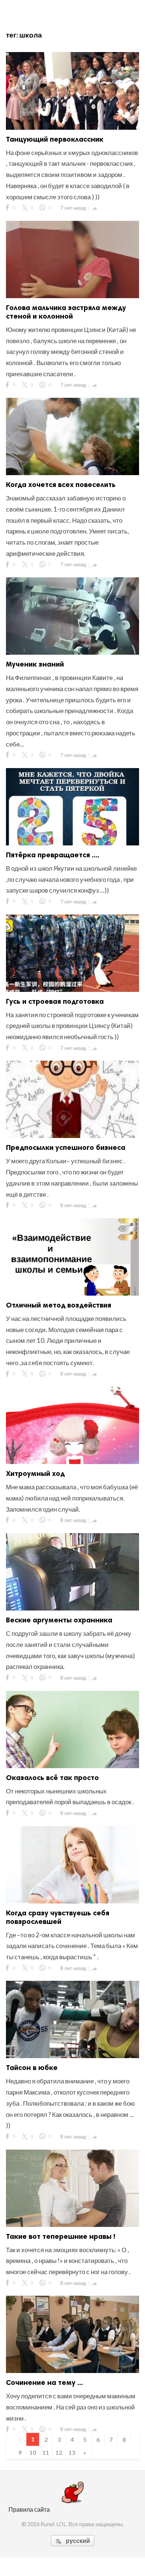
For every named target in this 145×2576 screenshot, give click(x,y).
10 (33, 2452)
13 (72, 2452)
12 (59, 2452)
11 (46, 2452)
